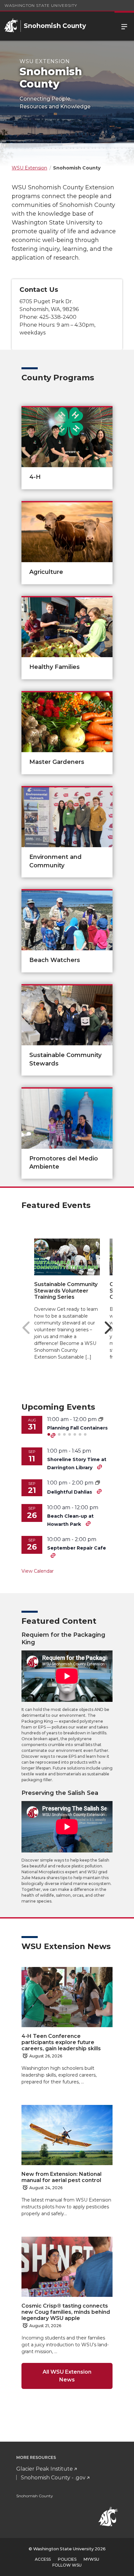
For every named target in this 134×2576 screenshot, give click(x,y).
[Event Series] (98, 1483)
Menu (124, 26)
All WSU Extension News (67, 2376)
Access (43, 2559)
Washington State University (41, 5)
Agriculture (46, 572)
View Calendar (38, 1571)
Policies (67, 2559)
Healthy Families (54, 667)
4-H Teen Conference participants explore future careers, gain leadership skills (61, 2042)
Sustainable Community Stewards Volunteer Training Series (66, 1290)
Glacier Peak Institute (45, 2469)
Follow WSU (67, 2565)
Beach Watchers (55, 960)
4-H (35, 477)
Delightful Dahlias (70, 1492)
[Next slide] (108, 1328)
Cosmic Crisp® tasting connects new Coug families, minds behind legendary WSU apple (66, 2312)
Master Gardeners (57, 762)
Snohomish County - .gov (53, 2478)
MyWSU (91, 2559)
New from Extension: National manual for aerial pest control (61, 2177)
